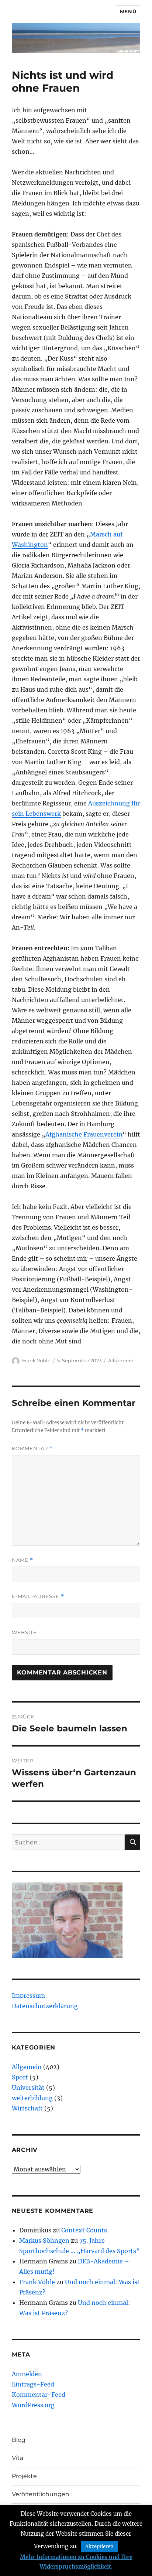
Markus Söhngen (44, 2241)
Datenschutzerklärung (45, 2006)
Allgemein (121, 1360)
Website (24, 1632)
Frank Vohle (36, 1360)
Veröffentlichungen (41, 2494)
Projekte (24, 2476)
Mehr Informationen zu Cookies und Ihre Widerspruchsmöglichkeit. (76, 2562)
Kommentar (32, 1449)
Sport (20, 2077)
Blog (19, 2440)
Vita (18, 2458)
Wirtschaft (27, 2108)
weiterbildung (32, 2098)
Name (23, 1560)
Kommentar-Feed (39, 2395)
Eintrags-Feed (33, 2384)
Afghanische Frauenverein (84, 1134)
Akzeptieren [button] (99, 2547)
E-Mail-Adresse (38, 1596)
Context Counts (84, 2230)
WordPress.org (33, 2405)
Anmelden (27, 2374)
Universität (28, 2088)
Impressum (28, 1996)
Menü (128, 11)
